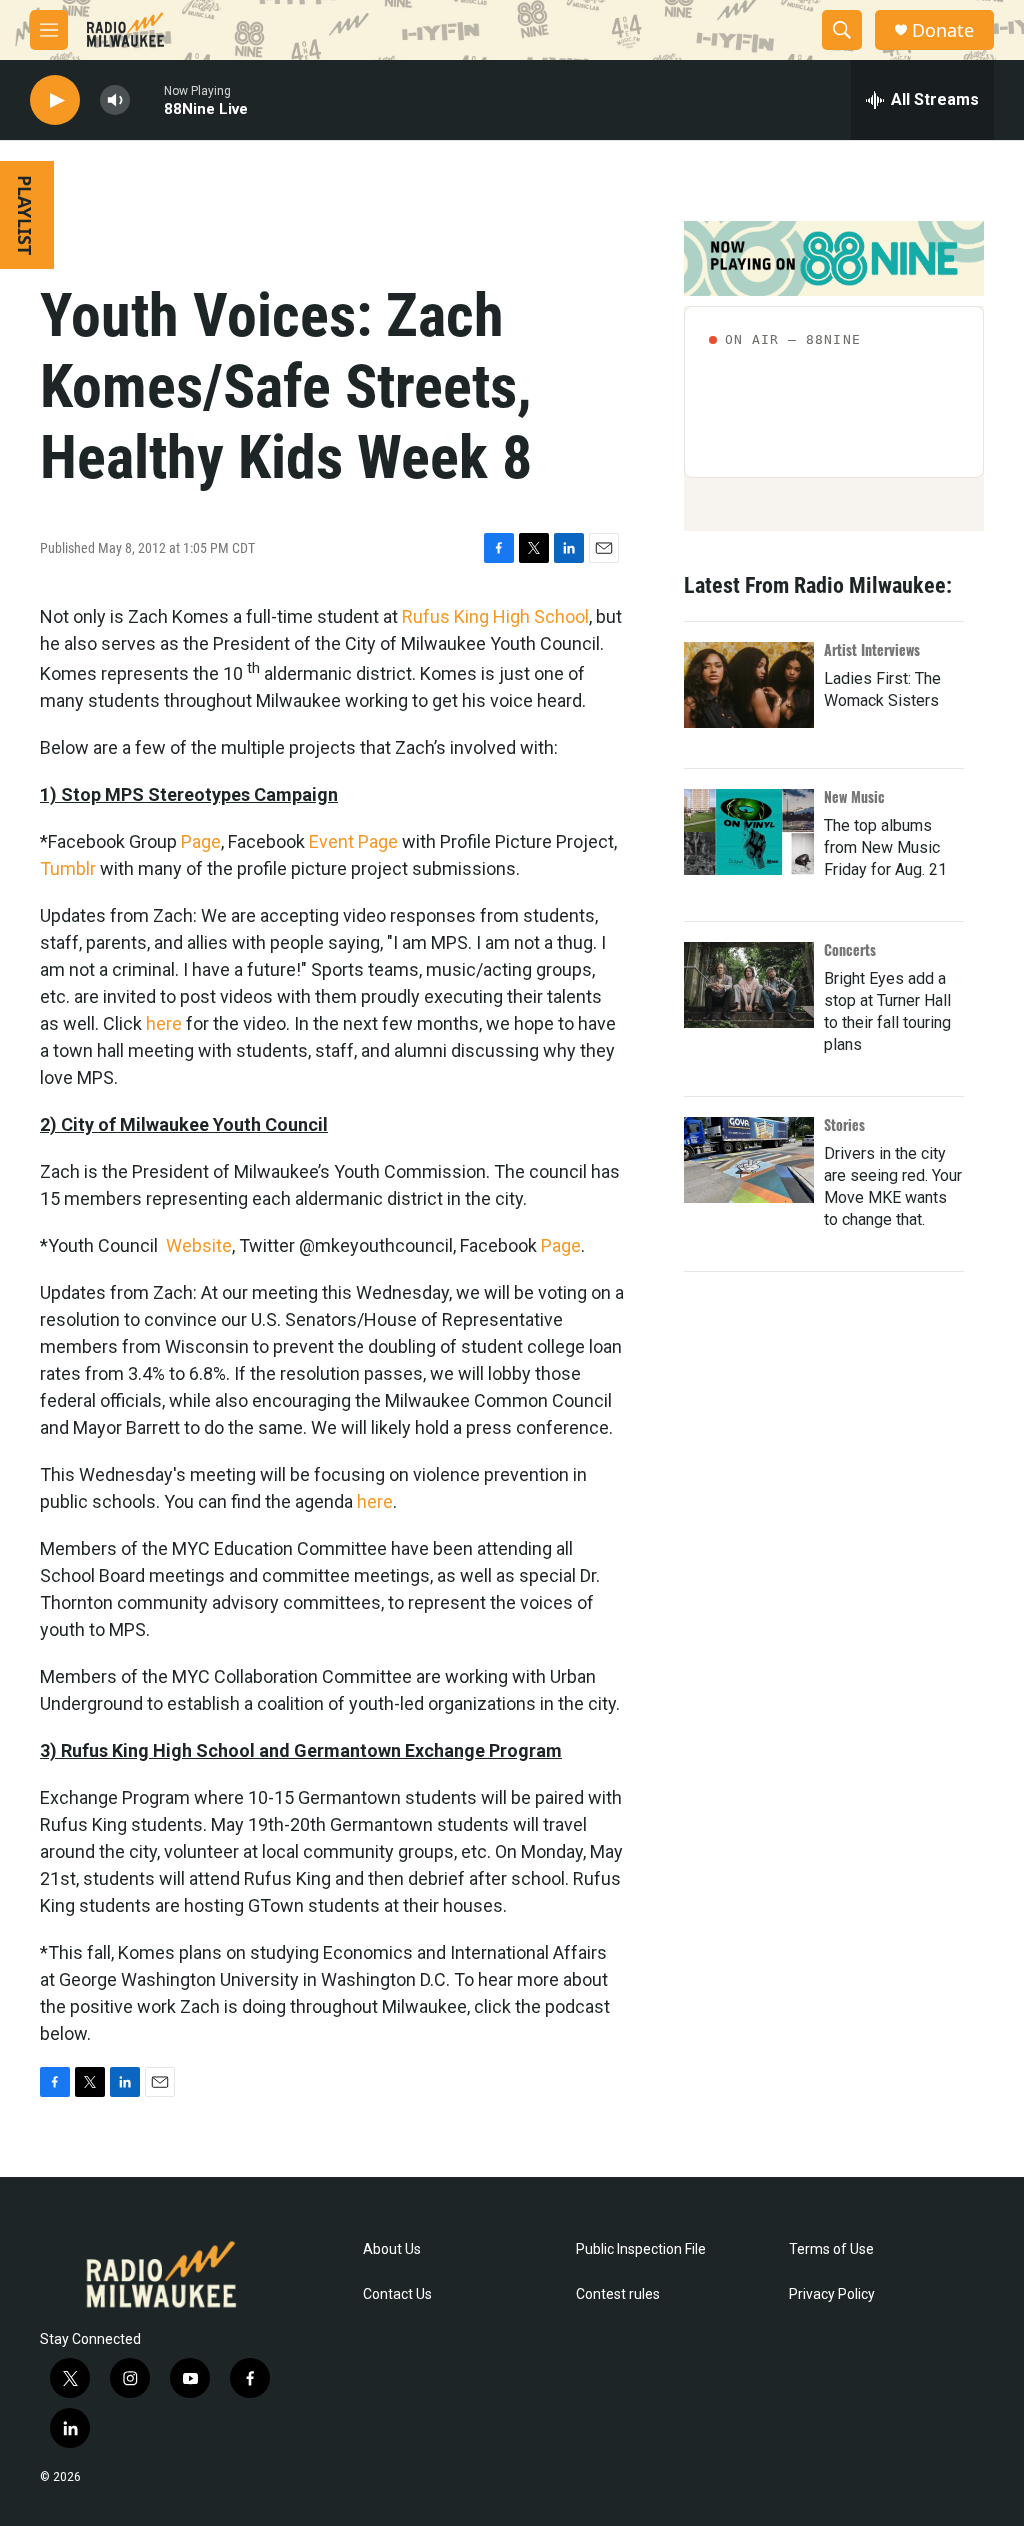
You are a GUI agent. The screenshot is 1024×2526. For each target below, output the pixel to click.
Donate (943, 30)
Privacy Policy (832, 2294)
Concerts (850, 949)
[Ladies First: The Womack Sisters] (749, 685)
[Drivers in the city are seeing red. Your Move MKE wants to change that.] (749, 1160)
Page (201, 841)
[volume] (115, 100)
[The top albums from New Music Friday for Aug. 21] (749, 832)
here (164, 1023)
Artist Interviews (872, 649)
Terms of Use (831, 2249)
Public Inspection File (641, 2249)
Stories (844, 1124)
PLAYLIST (25, 215)
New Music (854, 796)
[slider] (147, 99)
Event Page (353, 841)
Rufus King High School (495, 616)
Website (199, 1245)
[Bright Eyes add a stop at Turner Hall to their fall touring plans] (749, 985)
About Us (392, 2249)
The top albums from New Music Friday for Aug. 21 (885, 847)
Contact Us (397, 2294)
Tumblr (68, 868)
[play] (55, 100)
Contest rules (618, 2294)
